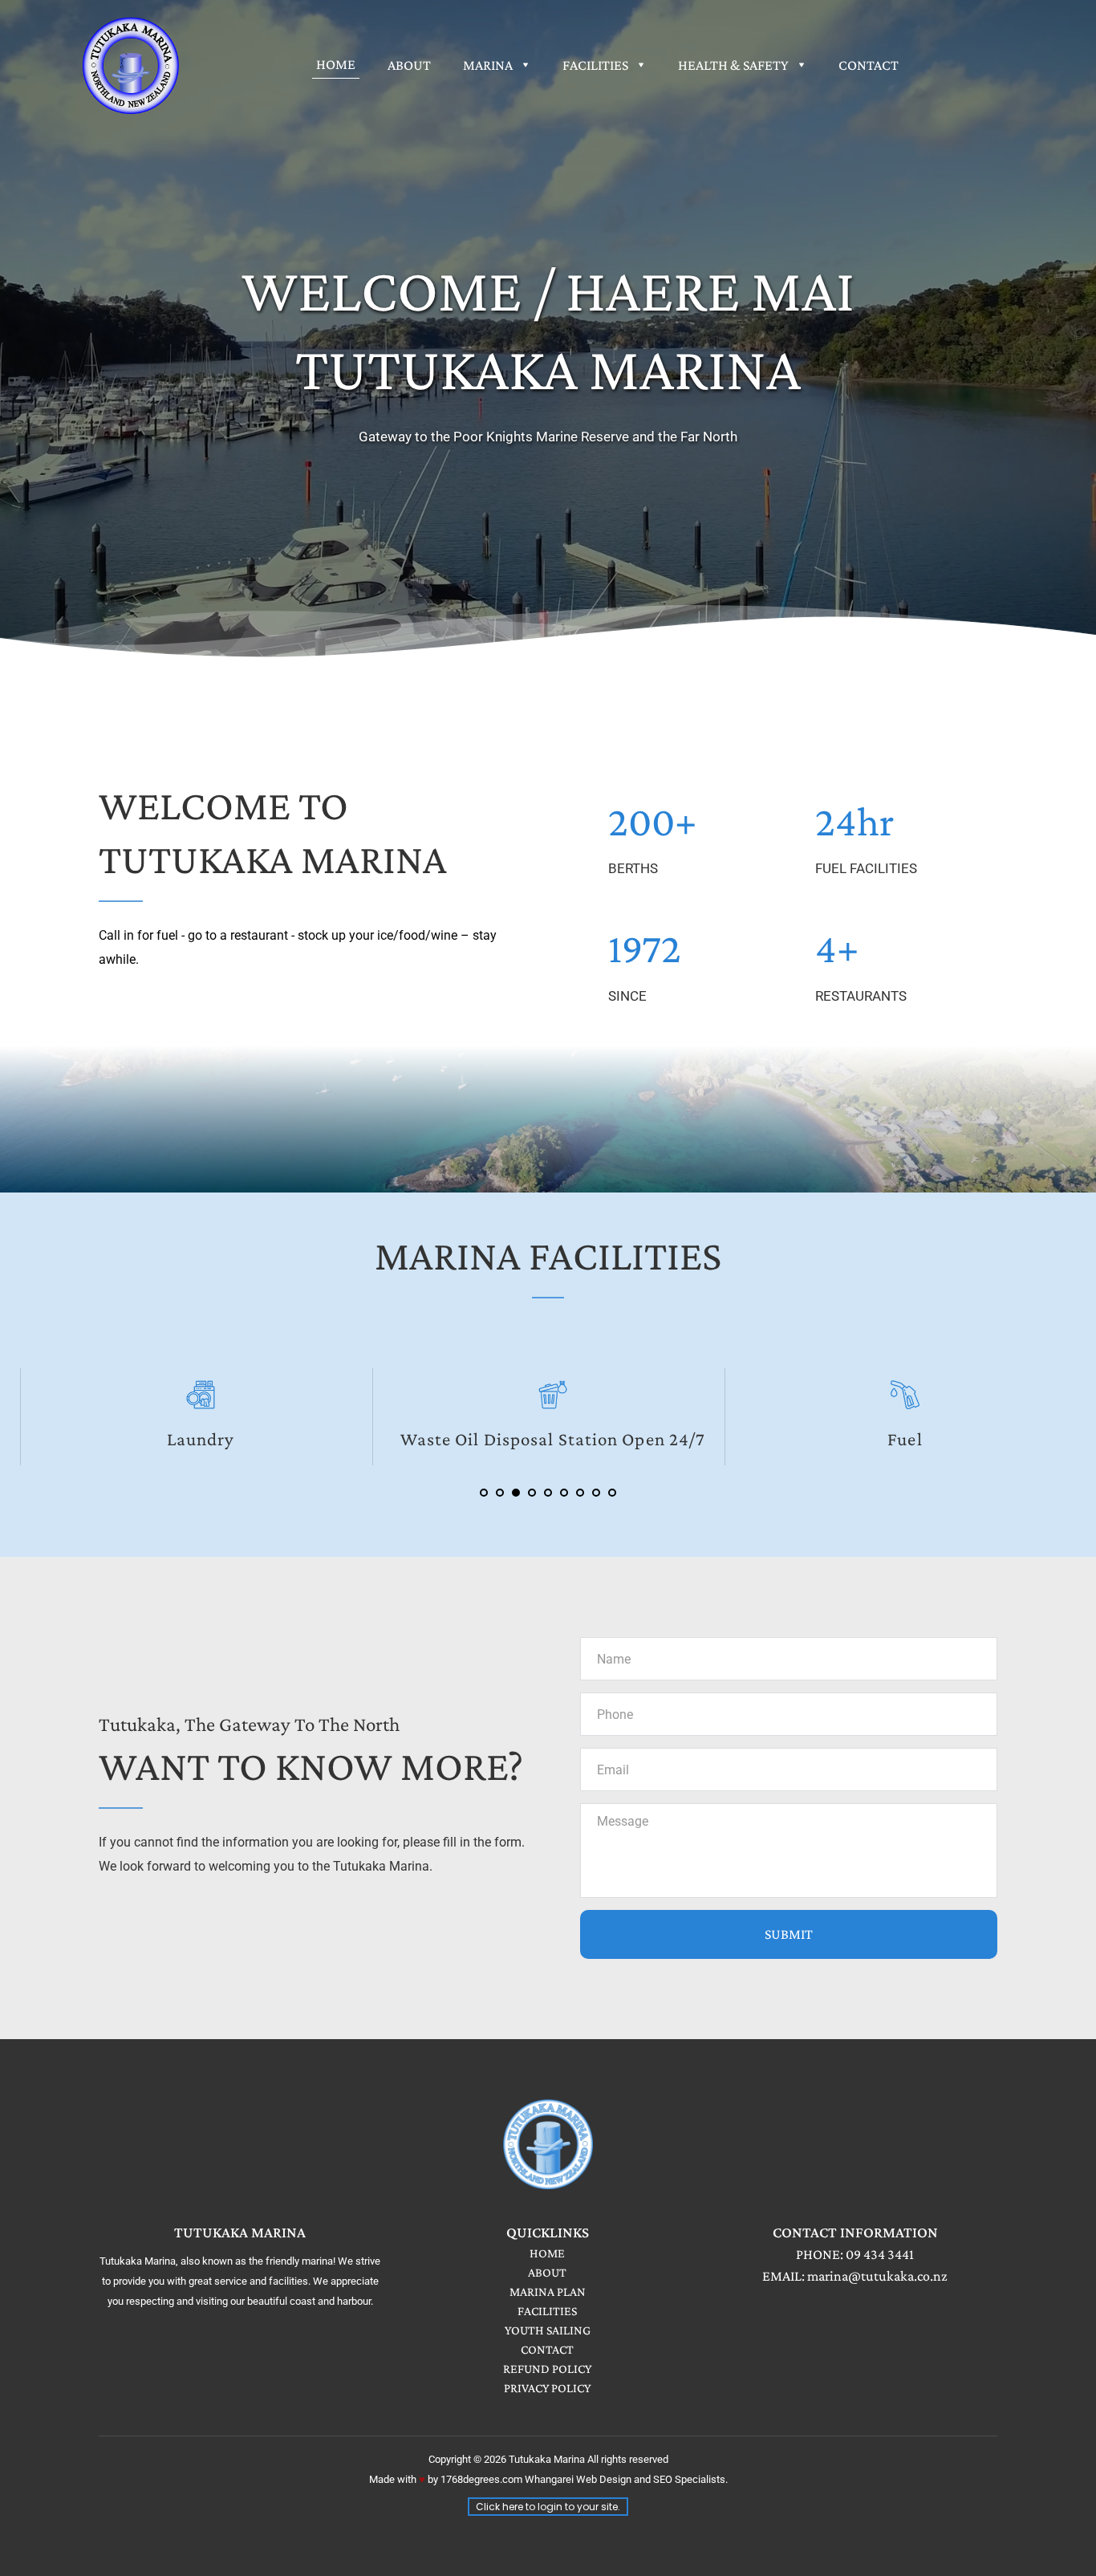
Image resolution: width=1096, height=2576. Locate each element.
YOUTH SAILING (548, 2330)
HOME (547, 2253)
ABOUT (547, 2272)
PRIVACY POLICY (547, 2388)
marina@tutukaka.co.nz (877, 2276)
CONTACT (547, 2349)
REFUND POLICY (547, 2369)
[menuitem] (336, 64)
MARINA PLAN (548, 2292)
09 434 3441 (880, 2254)
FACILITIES (547, 2311)
